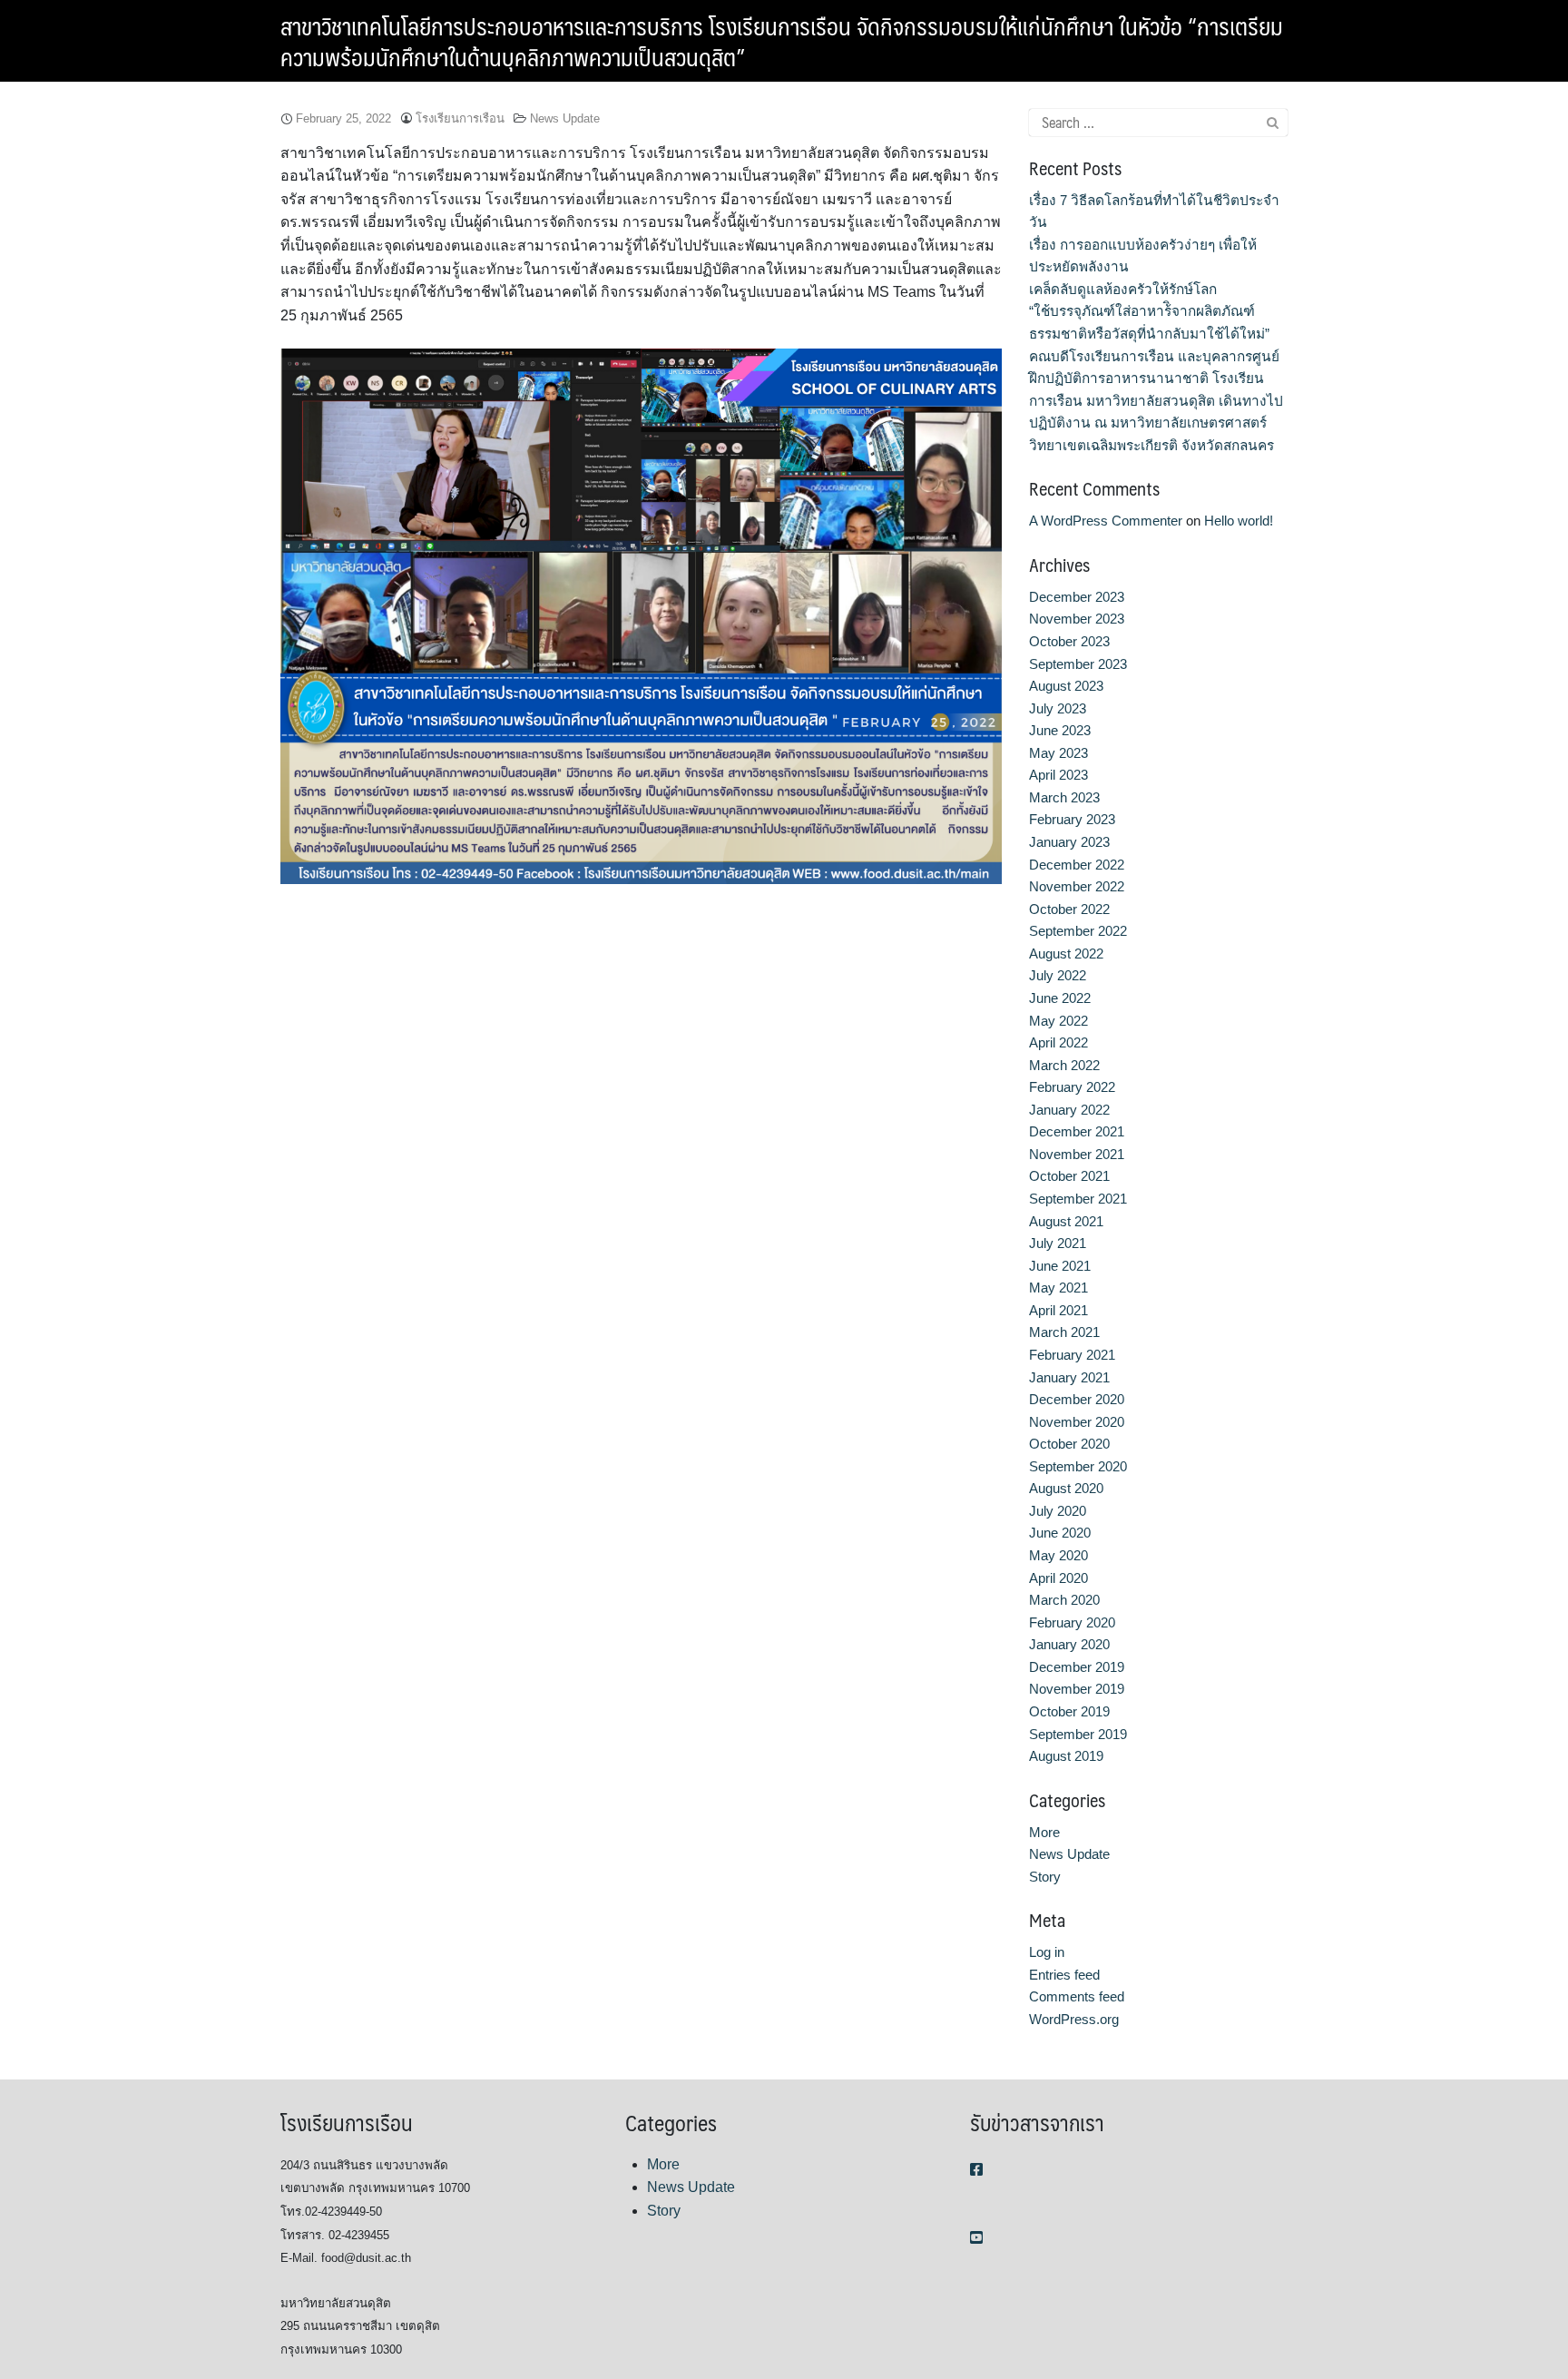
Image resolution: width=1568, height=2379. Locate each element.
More (1044, 1832)
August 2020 (1066, 1488)
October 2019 (1069, 1711)
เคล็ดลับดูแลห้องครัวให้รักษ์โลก (1123, 289)
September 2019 (1078, 1734)
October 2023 (1069, 641)
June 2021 (1060, 1266)
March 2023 (1064, 797)
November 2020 (1077, 1422)
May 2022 (1058, 1021)
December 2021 (1077, 1131)
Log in (1047, 1952)
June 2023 (1060, 730)
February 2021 (1072, 1355)
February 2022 (1072, 1087)
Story (1045, 1877)
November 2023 (1077, 619)
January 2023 (1069, 842)
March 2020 (1064, 1600)
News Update (565, 118)
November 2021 (1077, 1154)
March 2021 (1064, 1332)
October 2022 (1069, 909)
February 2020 (1072, 1622)
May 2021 (1058, 1288)
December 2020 (1077, 1399)
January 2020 (1069, 1644)
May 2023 (1058, 753)
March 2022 (1064, 1065)
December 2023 (1077, 597)
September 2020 (1078, 1466)
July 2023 (1058, 708)
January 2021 (1069, 1377)
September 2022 (1078, 931)
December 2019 (1077, 1667)
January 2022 (1069, 1110)
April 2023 (1058, 775)
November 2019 (1077, 1689)
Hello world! (1239, 521)
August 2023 (1066, 686)
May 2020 (1058, 1555)
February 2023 (1072, 819)
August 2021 (1066, 1221)
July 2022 (1058, 975)
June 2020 (1060, 1533)
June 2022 (1060, 998)
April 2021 (1058, 1310)
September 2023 (1078, 664)
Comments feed (1077, 1996)
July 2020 (1058, 1511)
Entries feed (1064, 1975)
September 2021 (1078, 1199)
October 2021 (1069, 1176)
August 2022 (1066, 954)
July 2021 (1058, 1243)
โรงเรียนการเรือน (460, 118)
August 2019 (1066, 1756)
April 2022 (1058, 1042)
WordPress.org (1074, 2019)
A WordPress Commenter (1106, 521)
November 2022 (1077, 886)
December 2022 (1077, 865)
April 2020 (1058, 1578)
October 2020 (1069, 1444)
